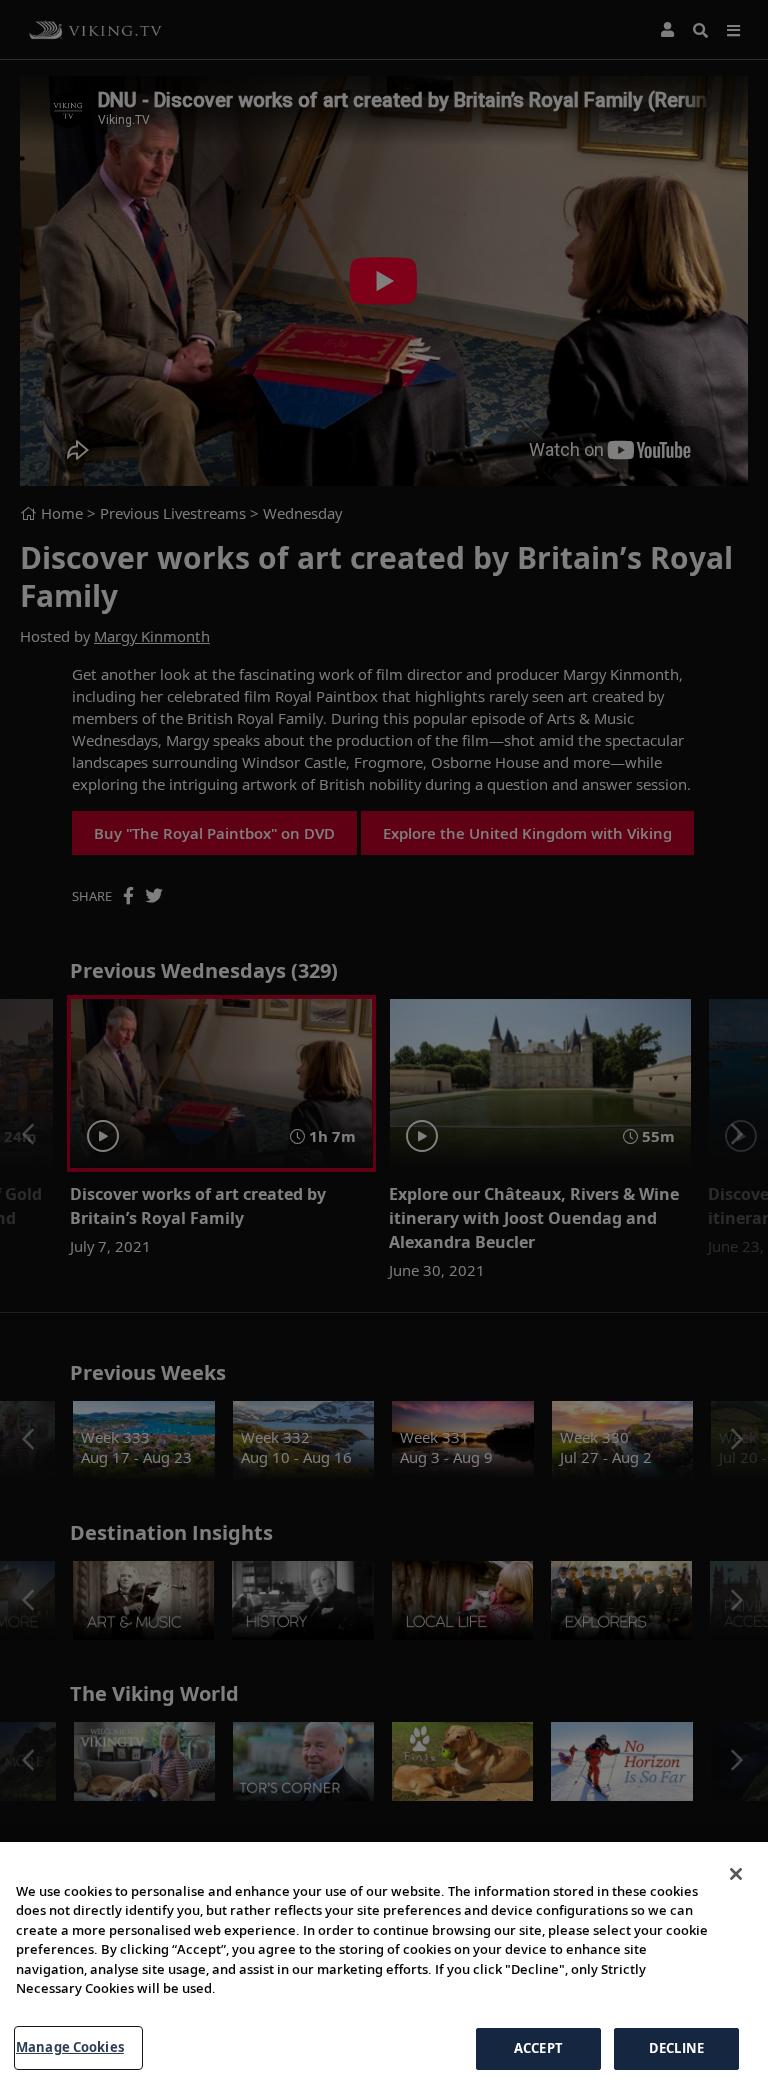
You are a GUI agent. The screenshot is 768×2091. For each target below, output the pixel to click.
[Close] (736, 1874)
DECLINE (676, 2048)
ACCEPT (538, 2048)
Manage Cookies (70, 2047)
